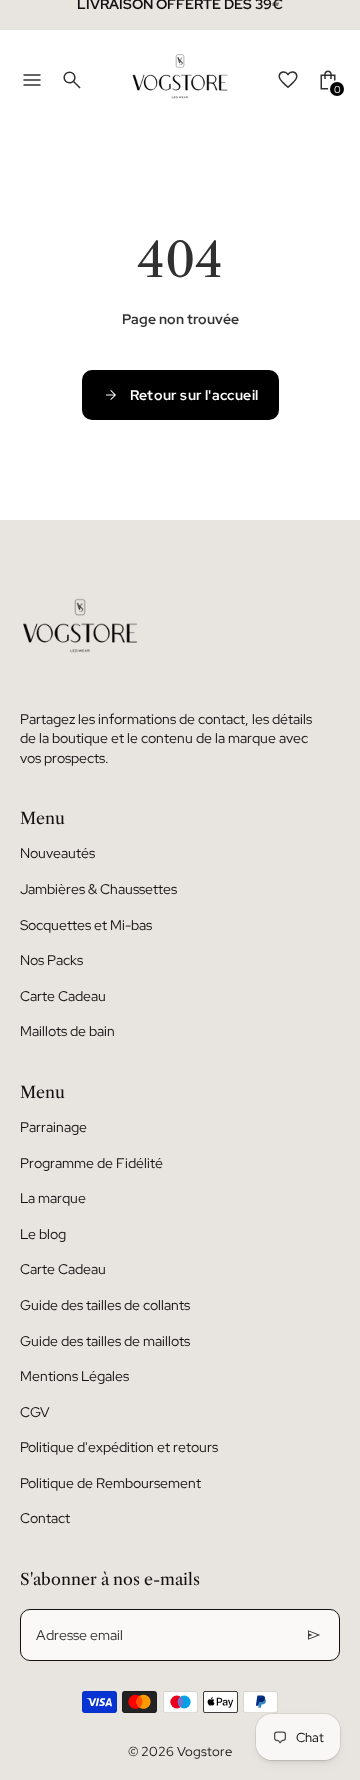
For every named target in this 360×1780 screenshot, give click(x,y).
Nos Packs (51, 960)
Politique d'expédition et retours (119, 1447)
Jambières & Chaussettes (98, 889)
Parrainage (53, 1127)
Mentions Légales (74, 1376)
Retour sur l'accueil (194, 395)
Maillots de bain (67, 1031)
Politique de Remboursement (110, 1483)
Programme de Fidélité (91, 1163)
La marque (53, 1198)
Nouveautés (57, 853)
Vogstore (204, 1751)
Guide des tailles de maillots (105, 1341)
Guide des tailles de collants (105, 1305)
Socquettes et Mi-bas (86, 925)
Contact (45, 1518)
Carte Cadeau (63, 996)
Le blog (43, 1234)
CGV (35, 1412)
